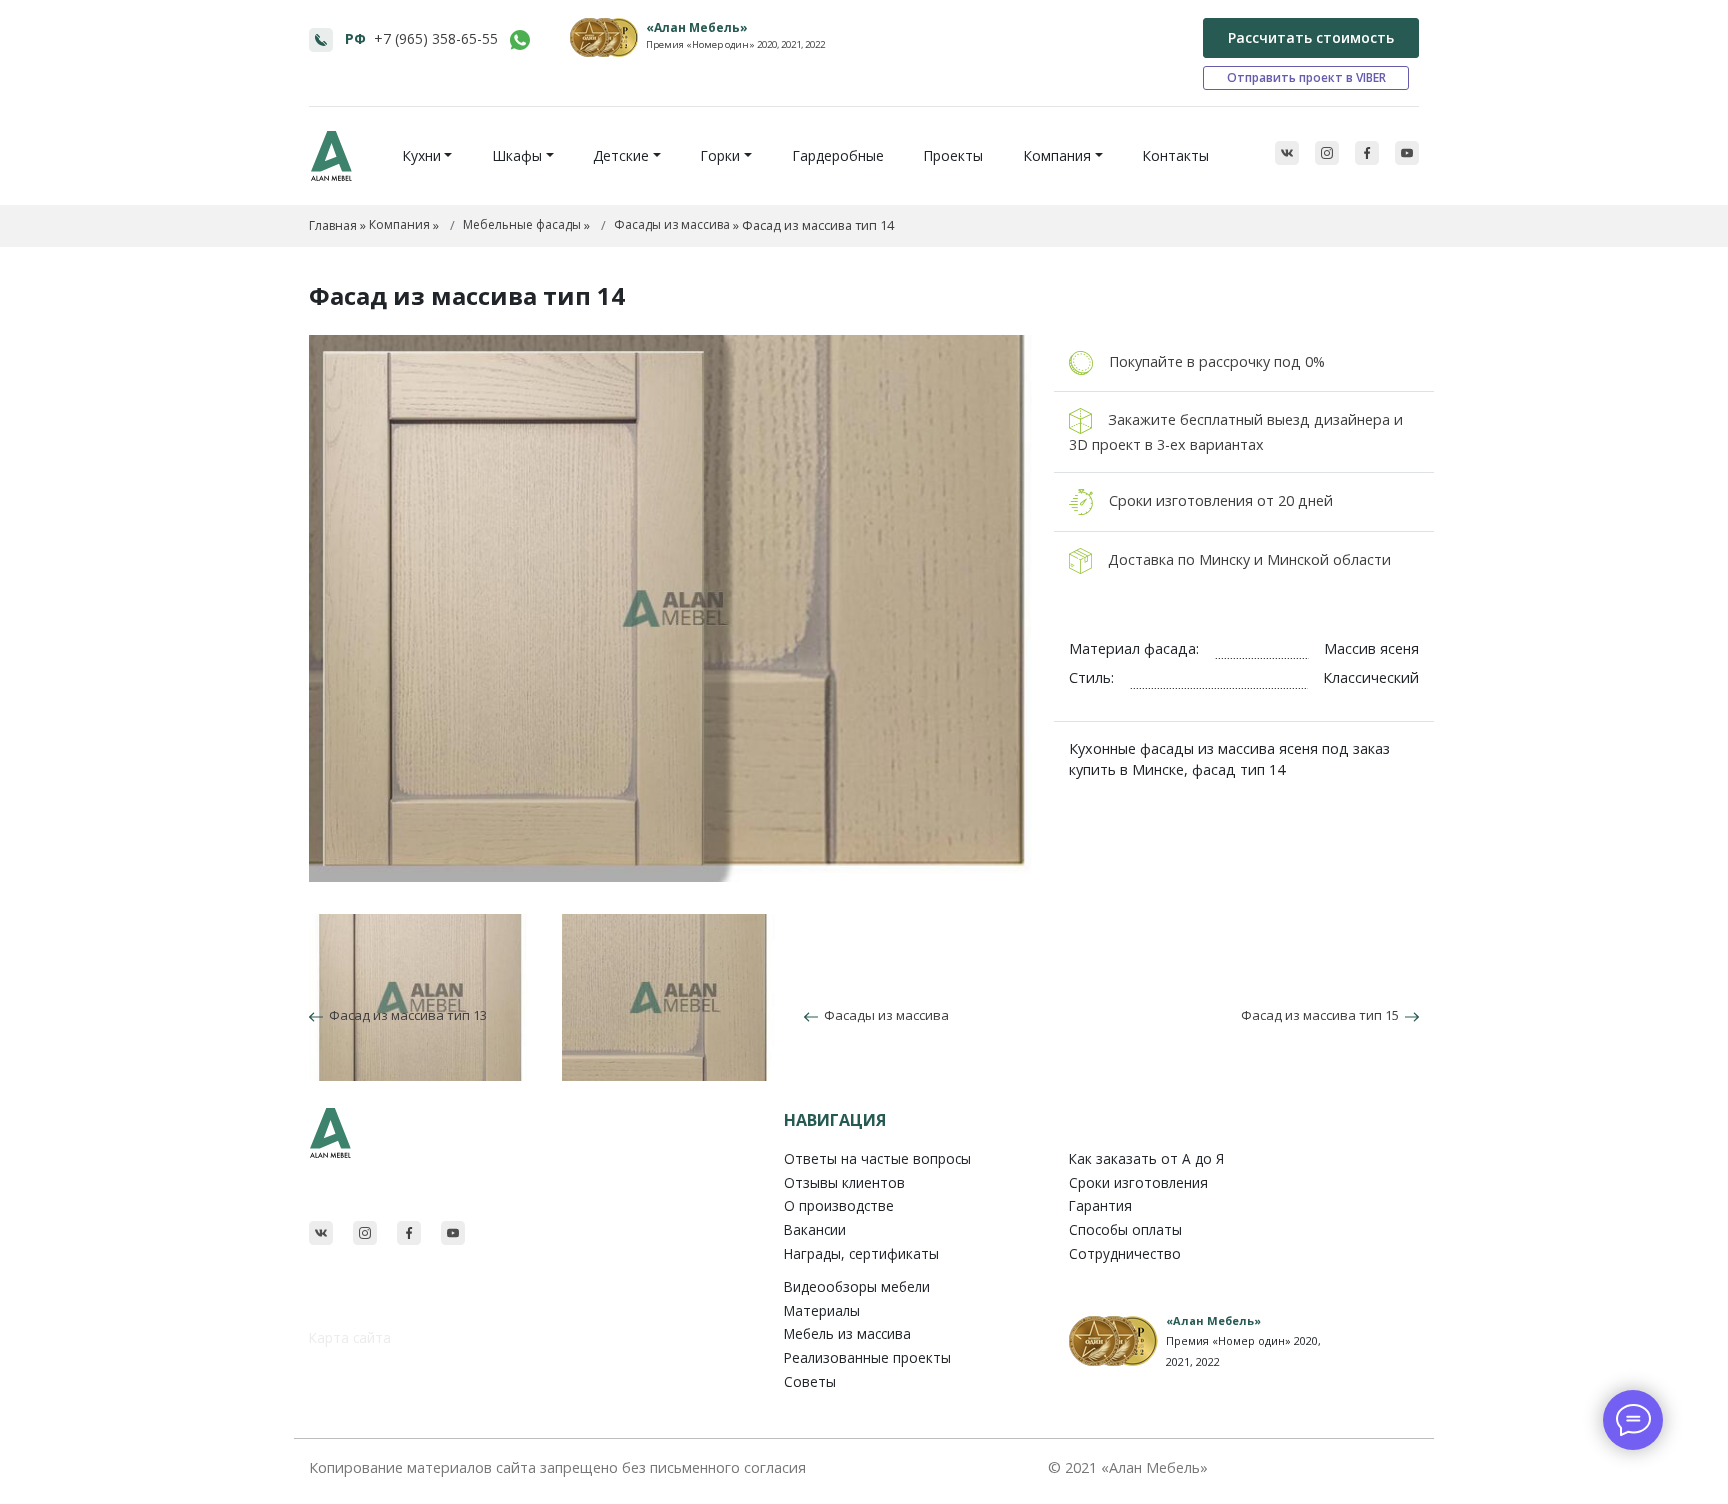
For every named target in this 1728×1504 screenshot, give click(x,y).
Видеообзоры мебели (857, 1286)
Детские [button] (621, 155)
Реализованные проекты (867, 1357)
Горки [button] (720, 155)
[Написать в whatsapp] (520, 40)
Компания (399, 224)
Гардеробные (838, 155)
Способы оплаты (1125, 1229)
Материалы (822, 1310)
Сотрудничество (1125, 1253)
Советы (810, 1381)
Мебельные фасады (522, 224)
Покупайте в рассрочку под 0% (1217, 361)
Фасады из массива (672, 224)
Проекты (953, 155)
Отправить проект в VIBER (1306, 77)
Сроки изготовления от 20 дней (1221, 499)
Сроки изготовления (1138, 1182)
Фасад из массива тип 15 (1323, 1015)
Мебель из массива (847, 1333)
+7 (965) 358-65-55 (436, 38)
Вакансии (815, 1229)
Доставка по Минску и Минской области (1249, 558)
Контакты (1175, 155)
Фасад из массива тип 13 (405, 1015)
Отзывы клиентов (844, 1182)
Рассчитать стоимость (1311, 37)
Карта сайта (350, 1337)
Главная (333, 225)
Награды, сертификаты (861, 1253)
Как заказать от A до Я (1146, 1158)
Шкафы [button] (517, 155)
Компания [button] (1057, 155)
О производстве (839, 1205)
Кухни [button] (421, 155)
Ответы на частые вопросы (877, 1158)
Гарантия (1100, 1205)
